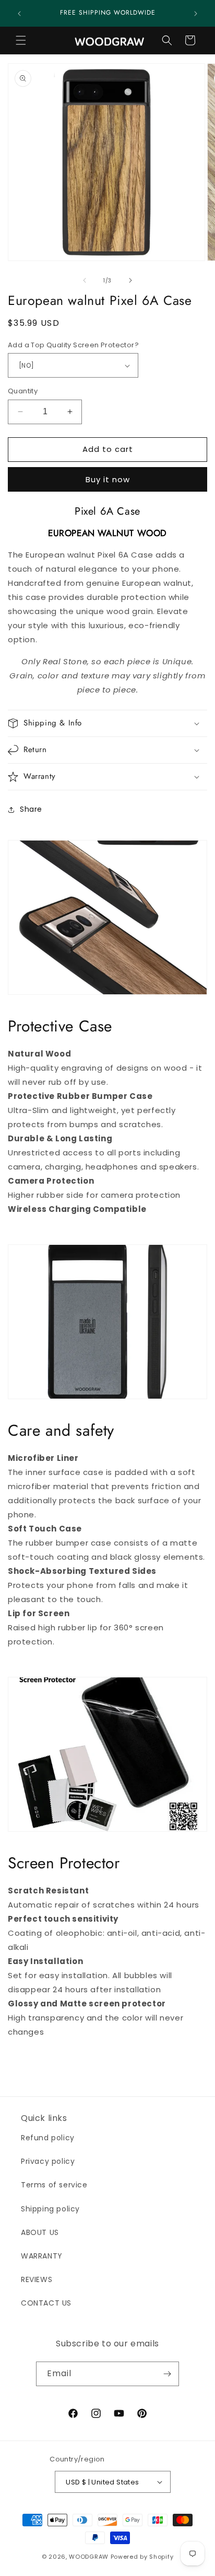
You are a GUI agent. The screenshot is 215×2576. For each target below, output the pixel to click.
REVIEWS (37, 2279)
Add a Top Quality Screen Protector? (73, 345)
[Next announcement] (196, 14)
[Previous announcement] (19, 14)
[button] (21, 40)
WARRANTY (42, 2256)
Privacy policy (48, 2161)
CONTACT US (46, 2303)
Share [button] (31, 809)
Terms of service (54, 2185)
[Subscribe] (167, 2374)
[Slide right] (130, 280)
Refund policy (48, 2138)
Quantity (23, 391)
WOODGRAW (89, 2557)
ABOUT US (40, 2232)
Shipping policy (50, 2209)
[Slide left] (85, 280)
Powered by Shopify (142, 2557)
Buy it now (108, 479)
